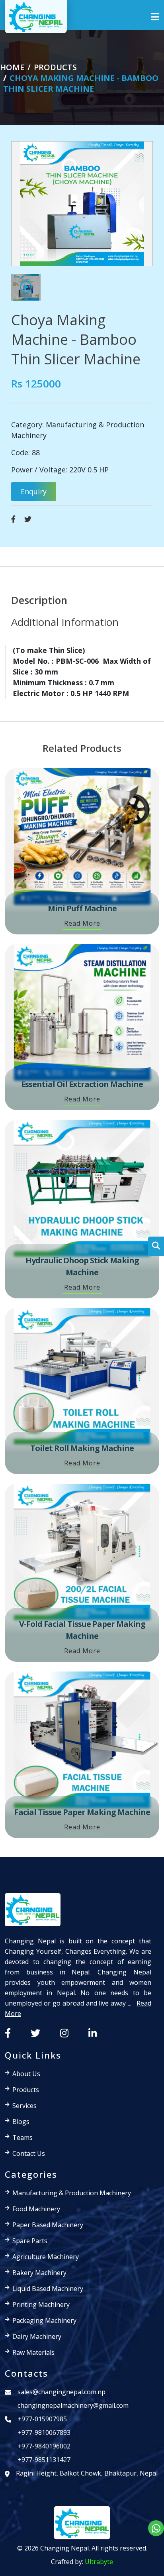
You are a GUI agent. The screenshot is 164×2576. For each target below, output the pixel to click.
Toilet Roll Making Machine (82, 1448)
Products (26, 2090)
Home (12, 67)
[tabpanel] (82, 672)
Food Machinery (36, 2209)
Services (24, 2106)
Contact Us (29, 2153)
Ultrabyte (99, 2562)
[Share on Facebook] (13, 519)
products (55, 67)
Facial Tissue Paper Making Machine (82, 1812)
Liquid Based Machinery (48, 2289)
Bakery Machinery (39, 2273)
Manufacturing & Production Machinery (72, 2193)
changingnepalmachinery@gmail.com (73, 2405)
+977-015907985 (42, 2419)
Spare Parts (30, 2241)
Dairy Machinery (37, 2336)
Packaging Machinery (44, 2320)
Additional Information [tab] (65, 622)
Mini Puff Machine (82, 908)
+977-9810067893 (44, 2432)
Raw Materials (33, 2352)
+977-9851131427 (44, 2460)
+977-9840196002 (44, 2446)
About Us (26, 2074)
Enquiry (34, 492)
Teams (22, 2137)
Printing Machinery (41, 2305)
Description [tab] (39, 600)
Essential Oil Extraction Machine (82, 1084)
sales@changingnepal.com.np (61, 2392)
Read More (82, 923)
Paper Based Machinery (48, 2225)
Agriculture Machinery (46, 2257)
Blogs (21, 2122)
